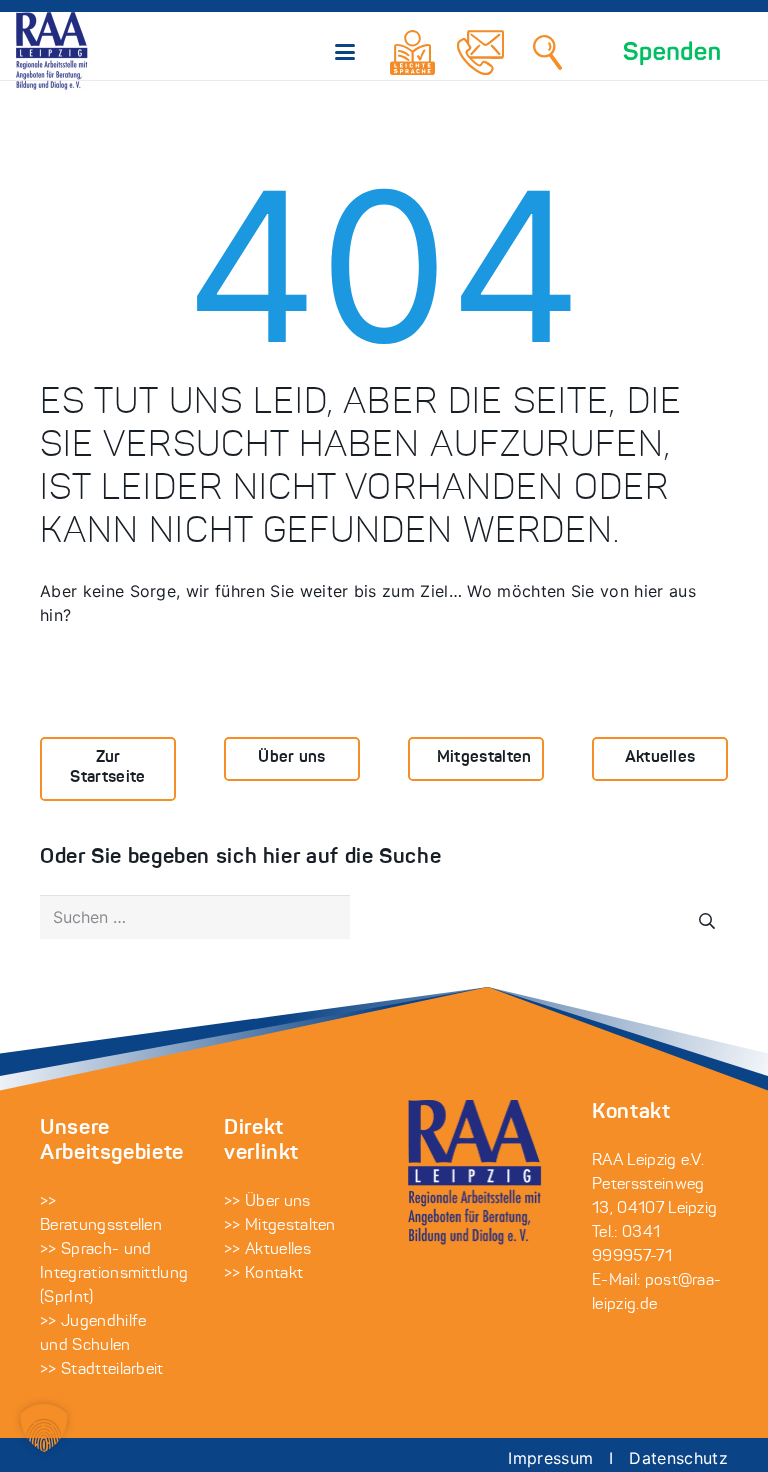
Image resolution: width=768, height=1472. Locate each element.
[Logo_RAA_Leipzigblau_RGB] (52, 52)
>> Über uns (267, 1202)
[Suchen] (547, 52)
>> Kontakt (263, 1274)
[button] (345, 52)
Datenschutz (678, 1458)
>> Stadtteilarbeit (102, 1370)
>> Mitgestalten (280, 1226)
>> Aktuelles (267, 1250)
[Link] (412, 52)
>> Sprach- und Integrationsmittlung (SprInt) (114, 1274)
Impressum (550, 1458)
